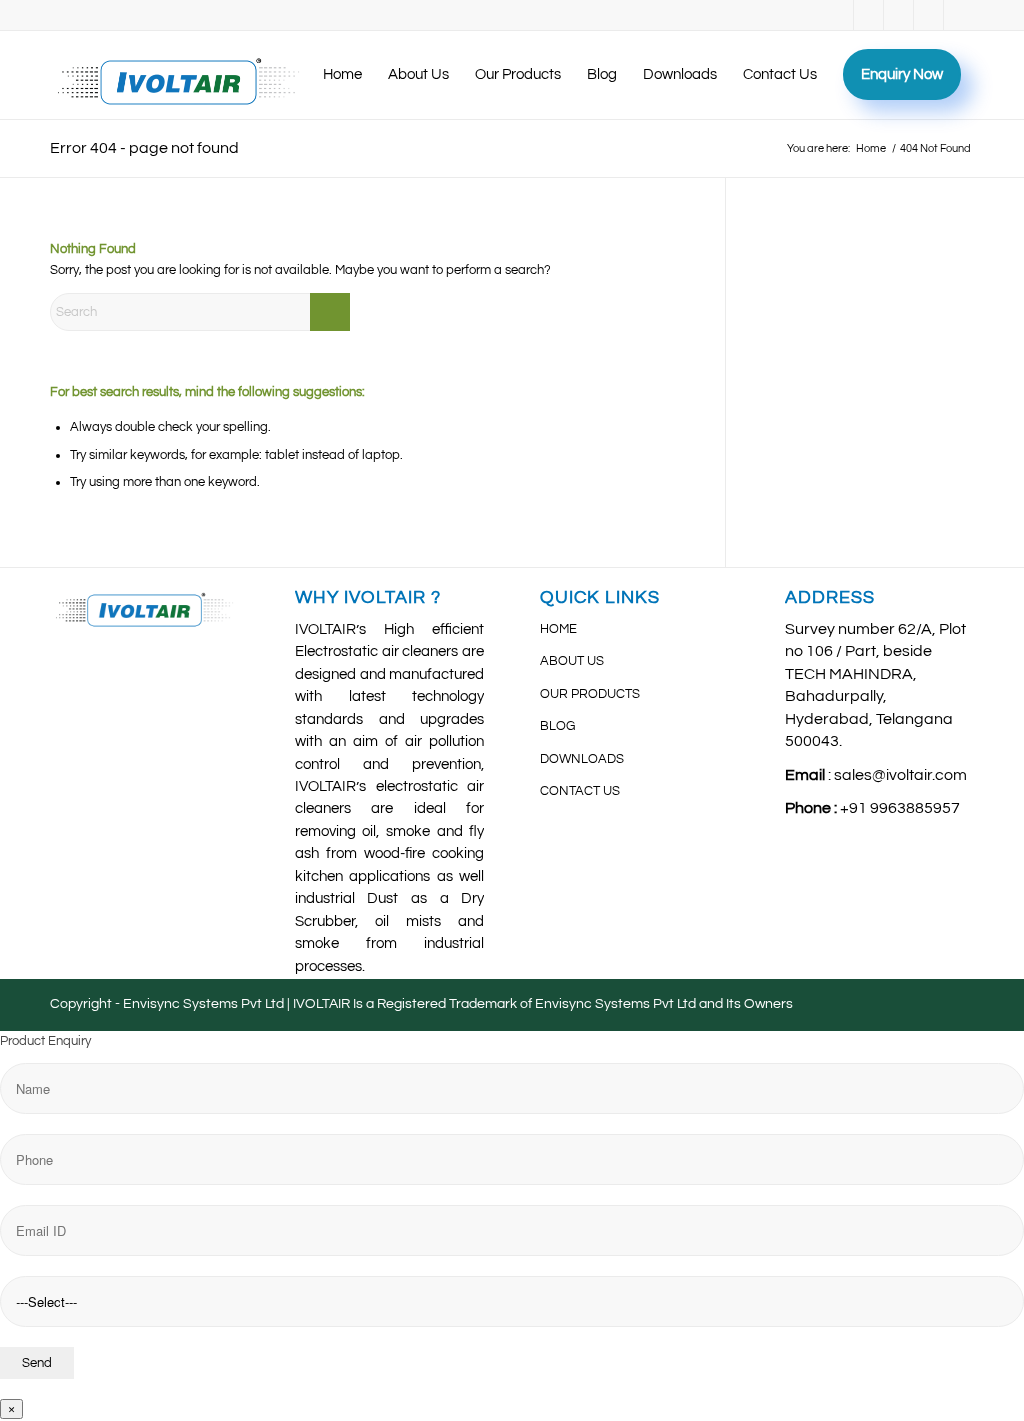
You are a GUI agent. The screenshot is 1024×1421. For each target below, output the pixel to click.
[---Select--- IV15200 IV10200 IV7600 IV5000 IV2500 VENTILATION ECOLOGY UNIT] (512, 1221)
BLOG (557, 726)
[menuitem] (342, 75)
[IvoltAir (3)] (178, 75)
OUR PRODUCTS (590, 694)
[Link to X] (959, 15)
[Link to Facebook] (838, 15)
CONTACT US (580, 791)
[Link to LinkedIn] (898, 15)
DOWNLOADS (582, 759)
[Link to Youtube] (868, 15)
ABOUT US (572, 661)
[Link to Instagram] (928, 15)
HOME (558, 629)
